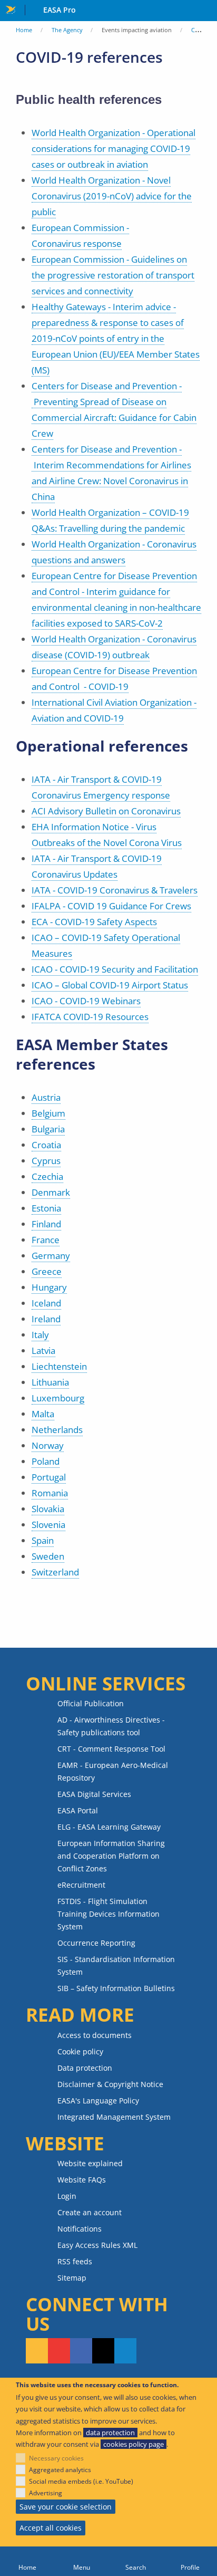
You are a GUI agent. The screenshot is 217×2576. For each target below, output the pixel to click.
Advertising (46, 2493)
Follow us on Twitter (103, 2351)
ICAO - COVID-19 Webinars (86, 1001)
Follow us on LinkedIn (125, 2351)
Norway (48, 1445)
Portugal (49, 1477)
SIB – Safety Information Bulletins (116, 1988)
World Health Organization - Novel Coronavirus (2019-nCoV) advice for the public (112, 196)
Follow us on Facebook (81, 2351)
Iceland (46, 1303)
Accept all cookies (51, 2528)
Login (67, 2196)
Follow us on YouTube (59, 2351)
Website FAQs (82, 2180)
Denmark (51, 1192)
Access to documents (95, 2035)
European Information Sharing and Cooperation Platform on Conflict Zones (111, 1856)
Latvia (43, 1351)
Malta (43, 1414)
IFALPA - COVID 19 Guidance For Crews (111, 906)
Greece (47, 1271)
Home (24, 30)
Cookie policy (80, 2051)
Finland (46, 1224)
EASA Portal (78, 1810)
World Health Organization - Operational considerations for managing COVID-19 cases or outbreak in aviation (114, 148)
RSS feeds (75, 2261)
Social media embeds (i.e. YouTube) (81, 2481)
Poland (46, 1461)
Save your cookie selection (66, 2507)
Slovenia (48, 1525)
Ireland (46, 1319)
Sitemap (72, 2278)
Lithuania (50, 1382)
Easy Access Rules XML (97, 2245)
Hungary (49, 1287)
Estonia (46, 1208)
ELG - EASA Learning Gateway (109, 1827)
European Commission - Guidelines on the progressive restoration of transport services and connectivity (113, 275)
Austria (46, 1097)
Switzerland (55, 1572)
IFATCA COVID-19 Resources (90, 1017)
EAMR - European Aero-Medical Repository (113, 1771)
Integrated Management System (114, 2117)
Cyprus (46, 1161)
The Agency (67, 30)
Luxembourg (58, 1398)
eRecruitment (81, 1885)
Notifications (80, 2229)
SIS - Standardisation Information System (116, 1965)
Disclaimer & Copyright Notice (110, 2084)
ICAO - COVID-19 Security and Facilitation (115, 969)
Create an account (90, 2212)
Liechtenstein (59, 1366)
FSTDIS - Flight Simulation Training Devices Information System (108, 1914)
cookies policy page (134, 2444)
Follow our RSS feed (37, 2351)
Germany (51, 1256)
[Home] (27, 2561)
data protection (110, 2433)
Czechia (47, 1176)
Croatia (46, 1145)
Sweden (48, 1556)
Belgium (48, 1113)
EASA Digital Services (94, 1794)
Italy (40, 1335)
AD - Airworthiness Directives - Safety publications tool (111, 1726)
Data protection (85, 2068)
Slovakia (48, 1509)
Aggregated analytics (60, 2470)
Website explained (90, 2163)
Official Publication (91, 1703)
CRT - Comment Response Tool (111, 1749)
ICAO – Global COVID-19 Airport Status (110, 985)
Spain (43, 1540)
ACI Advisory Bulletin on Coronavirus (106, 811)
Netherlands (57, 1430)
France (46, 1240)
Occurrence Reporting (96, 1943)
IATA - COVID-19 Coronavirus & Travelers (115, 890)
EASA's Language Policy (98, 2101)
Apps (207, 11)
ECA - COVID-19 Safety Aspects (94, 922)
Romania (50, 1493)
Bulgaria (48, 1129)
